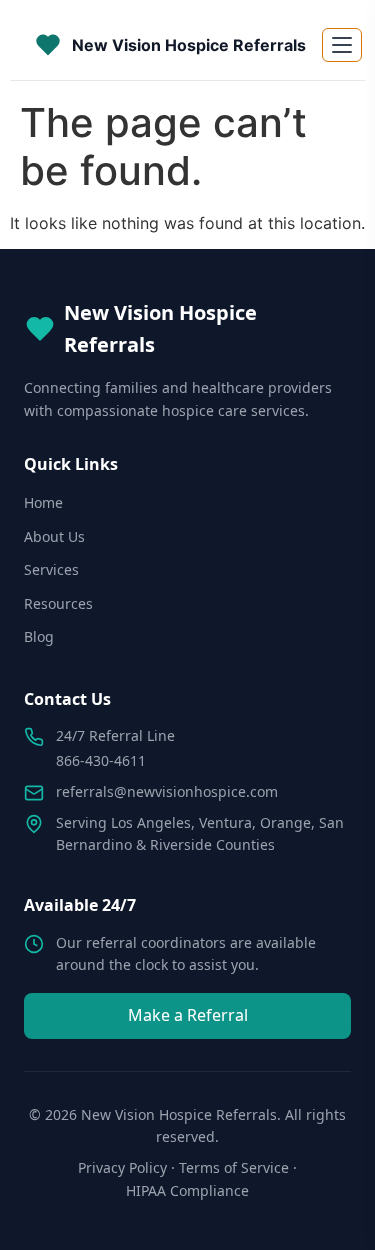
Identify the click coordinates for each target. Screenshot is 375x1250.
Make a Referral (188, 1015)
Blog (39, 636)
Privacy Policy (122, 1167)
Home (43, 502)
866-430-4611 (101, 760)
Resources (58, 603)
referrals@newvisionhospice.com (167, 791)
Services (51, 569)
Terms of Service (234, 1167)
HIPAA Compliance (187, 1190)
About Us (54, 536)
